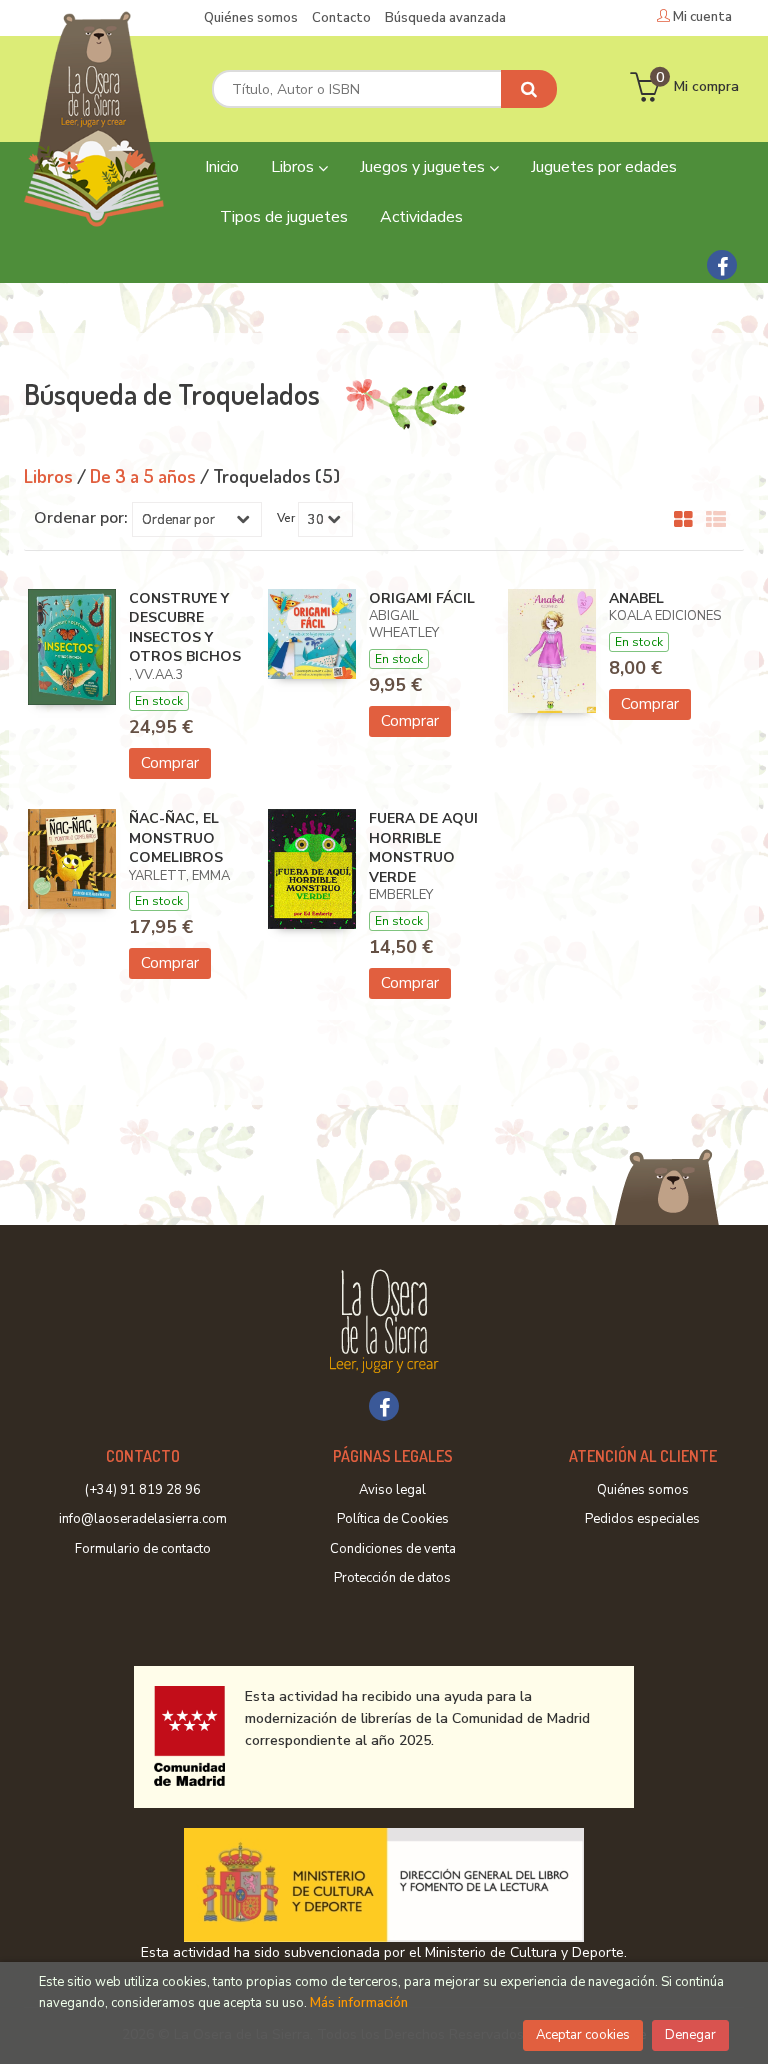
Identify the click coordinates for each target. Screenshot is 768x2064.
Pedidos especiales (642, 1519)
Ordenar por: (81, 518)
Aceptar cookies (583, 2035)
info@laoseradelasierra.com (143, 1519)
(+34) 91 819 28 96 (143, 1490)
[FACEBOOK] (722, 265)
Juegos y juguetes (424, 167)
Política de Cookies (393, 1519)
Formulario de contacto (143, 1549)
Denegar (690, 2035)
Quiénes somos (251, 18)
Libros (294, 167)
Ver (286, 518)
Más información (359, 2003)
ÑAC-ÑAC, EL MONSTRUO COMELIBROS (176, 838)
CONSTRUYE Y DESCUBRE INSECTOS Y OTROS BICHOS (185, 628)
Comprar (170, 763)
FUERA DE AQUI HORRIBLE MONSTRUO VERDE (423, 848)
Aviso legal (392, 1490)
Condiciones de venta (393, 1549)
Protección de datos (392, 1578)
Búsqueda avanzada (445, 18)
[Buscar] (529, 89)
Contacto (341, 18)
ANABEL (636, 598)
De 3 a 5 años (145, 475)
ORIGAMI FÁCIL (422, 598)
